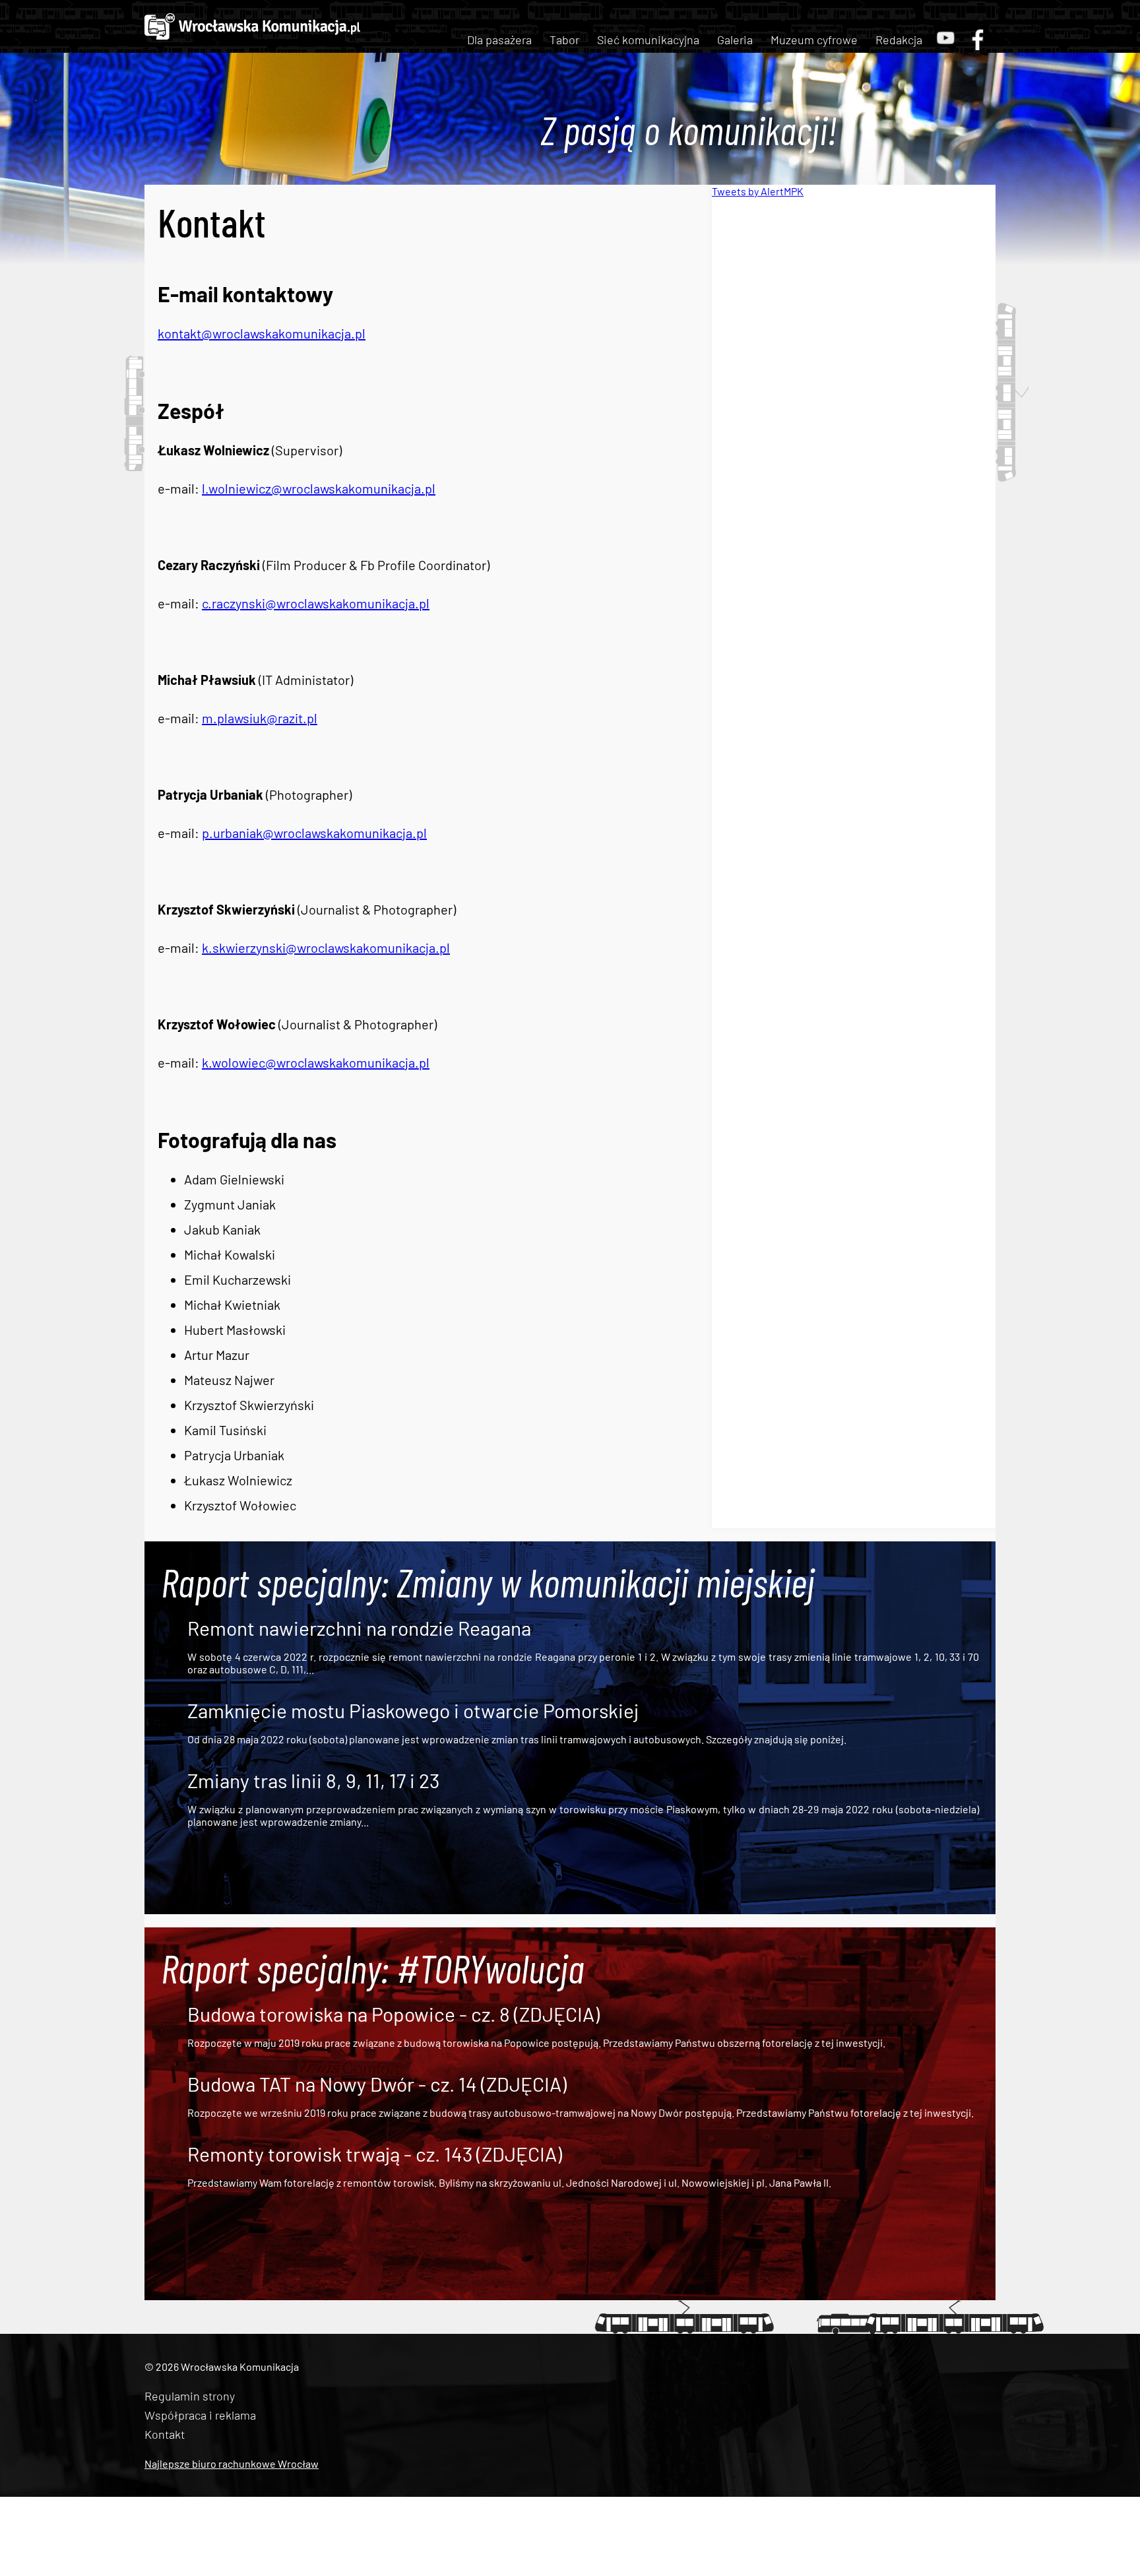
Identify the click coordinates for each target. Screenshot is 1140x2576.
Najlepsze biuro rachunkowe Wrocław (232, 2463)
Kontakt (165, 2434)
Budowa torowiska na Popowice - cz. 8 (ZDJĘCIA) (394, 2014)
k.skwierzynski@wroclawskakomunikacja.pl (326, 948)
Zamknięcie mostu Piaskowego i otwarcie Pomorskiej (413, 1710)
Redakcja (899, 40)
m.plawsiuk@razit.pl (260, 718)
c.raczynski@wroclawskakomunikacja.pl (316, 603)
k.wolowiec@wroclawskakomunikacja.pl (316, 1062)
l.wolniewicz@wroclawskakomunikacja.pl (319, 488)
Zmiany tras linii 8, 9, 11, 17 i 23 (313, 1780)
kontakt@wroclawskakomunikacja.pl (262, 333)
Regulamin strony (190, 2396)
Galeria (735, 40)
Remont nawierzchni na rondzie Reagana (359, 1628)
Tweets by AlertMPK (758, 191)
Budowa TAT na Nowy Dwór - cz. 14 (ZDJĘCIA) (377, 2084)
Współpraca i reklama (200, 2415)
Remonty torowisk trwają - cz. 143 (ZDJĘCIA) (375, 2154)
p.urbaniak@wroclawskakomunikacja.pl (314, 833)
